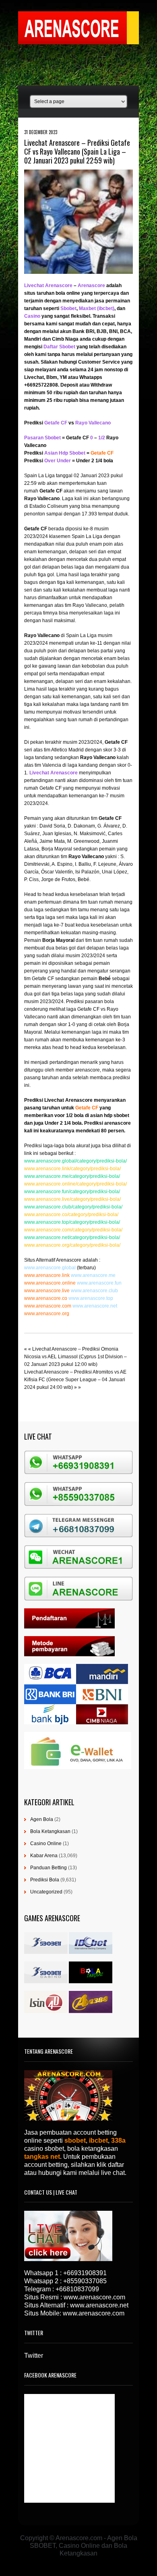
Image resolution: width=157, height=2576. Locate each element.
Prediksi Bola (45, 1880)
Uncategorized (46, 1892)
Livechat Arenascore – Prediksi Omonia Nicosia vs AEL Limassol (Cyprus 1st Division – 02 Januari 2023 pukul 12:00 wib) (75, 1357)
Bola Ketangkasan (50, 1831)
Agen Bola (42, 1819)
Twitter (34, 2356)
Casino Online (46, 1844)
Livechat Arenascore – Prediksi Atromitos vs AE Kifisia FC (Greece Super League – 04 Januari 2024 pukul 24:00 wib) (75, 1380)
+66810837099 (77, 2289)
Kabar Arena (44, 1856)
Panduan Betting (49, 1868)
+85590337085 (85, 2281)
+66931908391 (85, 2273)
